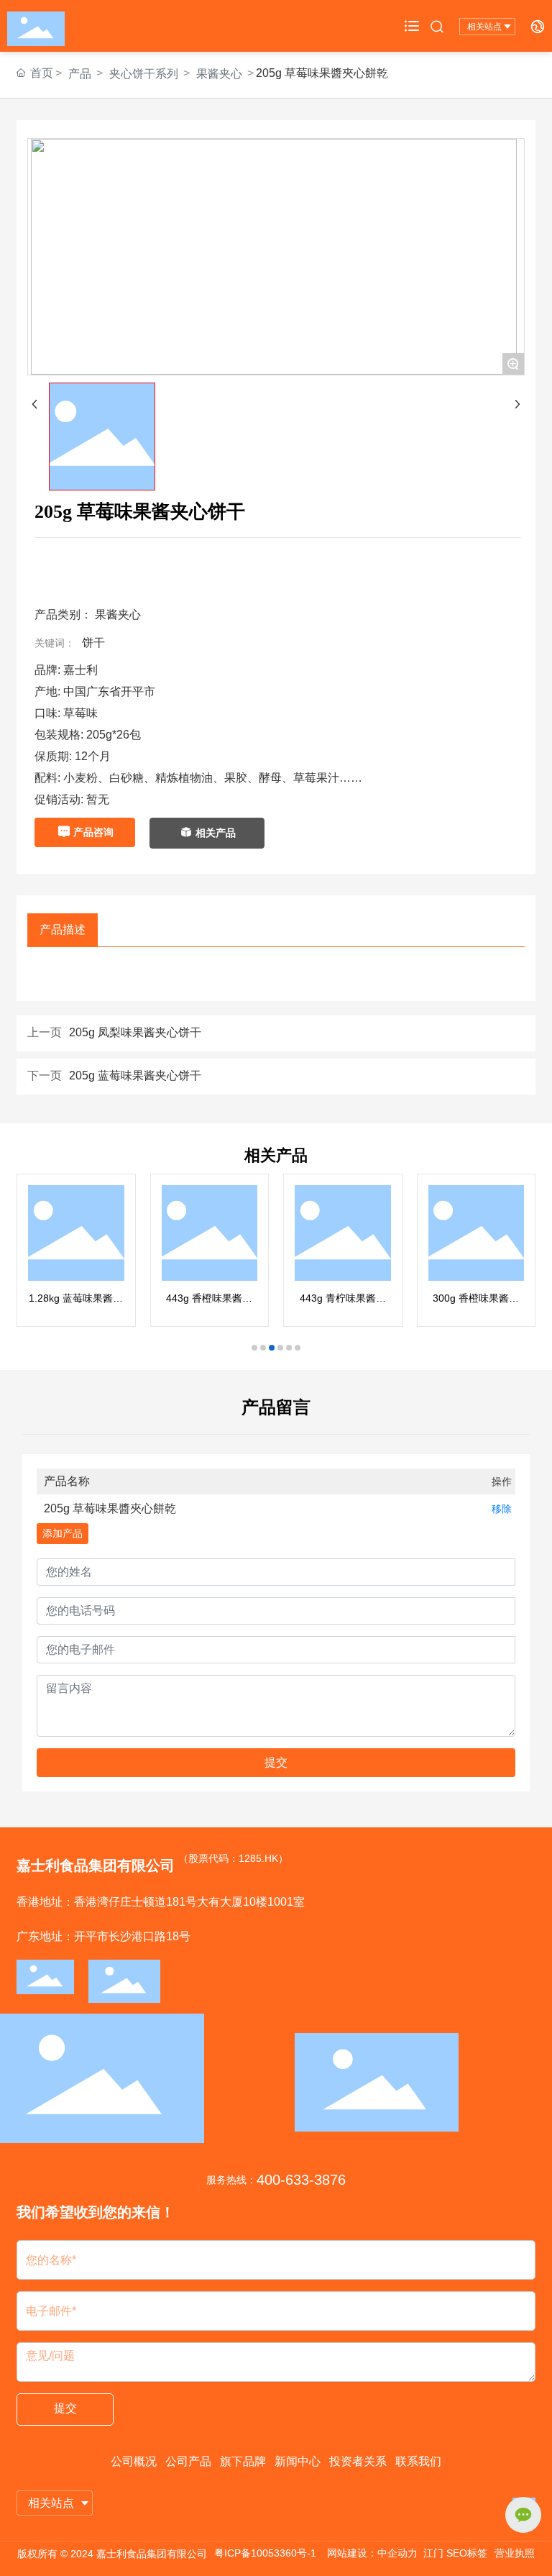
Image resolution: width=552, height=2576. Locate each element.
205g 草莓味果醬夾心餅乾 (110, 1508)
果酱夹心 (219, 74)
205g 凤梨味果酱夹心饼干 (135, 1032)
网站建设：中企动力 (372, 2553)
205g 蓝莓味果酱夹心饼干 (135, 1075)
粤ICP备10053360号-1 (265, 2553)
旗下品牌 (243, 2461)
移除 (502, 1509)
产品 (80, 74)
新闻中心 (298, 2461)
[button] (254, 1348)
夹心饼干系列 (144, 74)
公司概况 (134, 2461)
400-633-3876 (301, 2180)
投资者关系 (358, 2461)
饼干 (93, 643)
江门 (433, 2553)
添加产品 (63, 1533)
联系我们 (418, 2461)
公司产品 (188, 2461)
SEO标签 (467, 2553)
